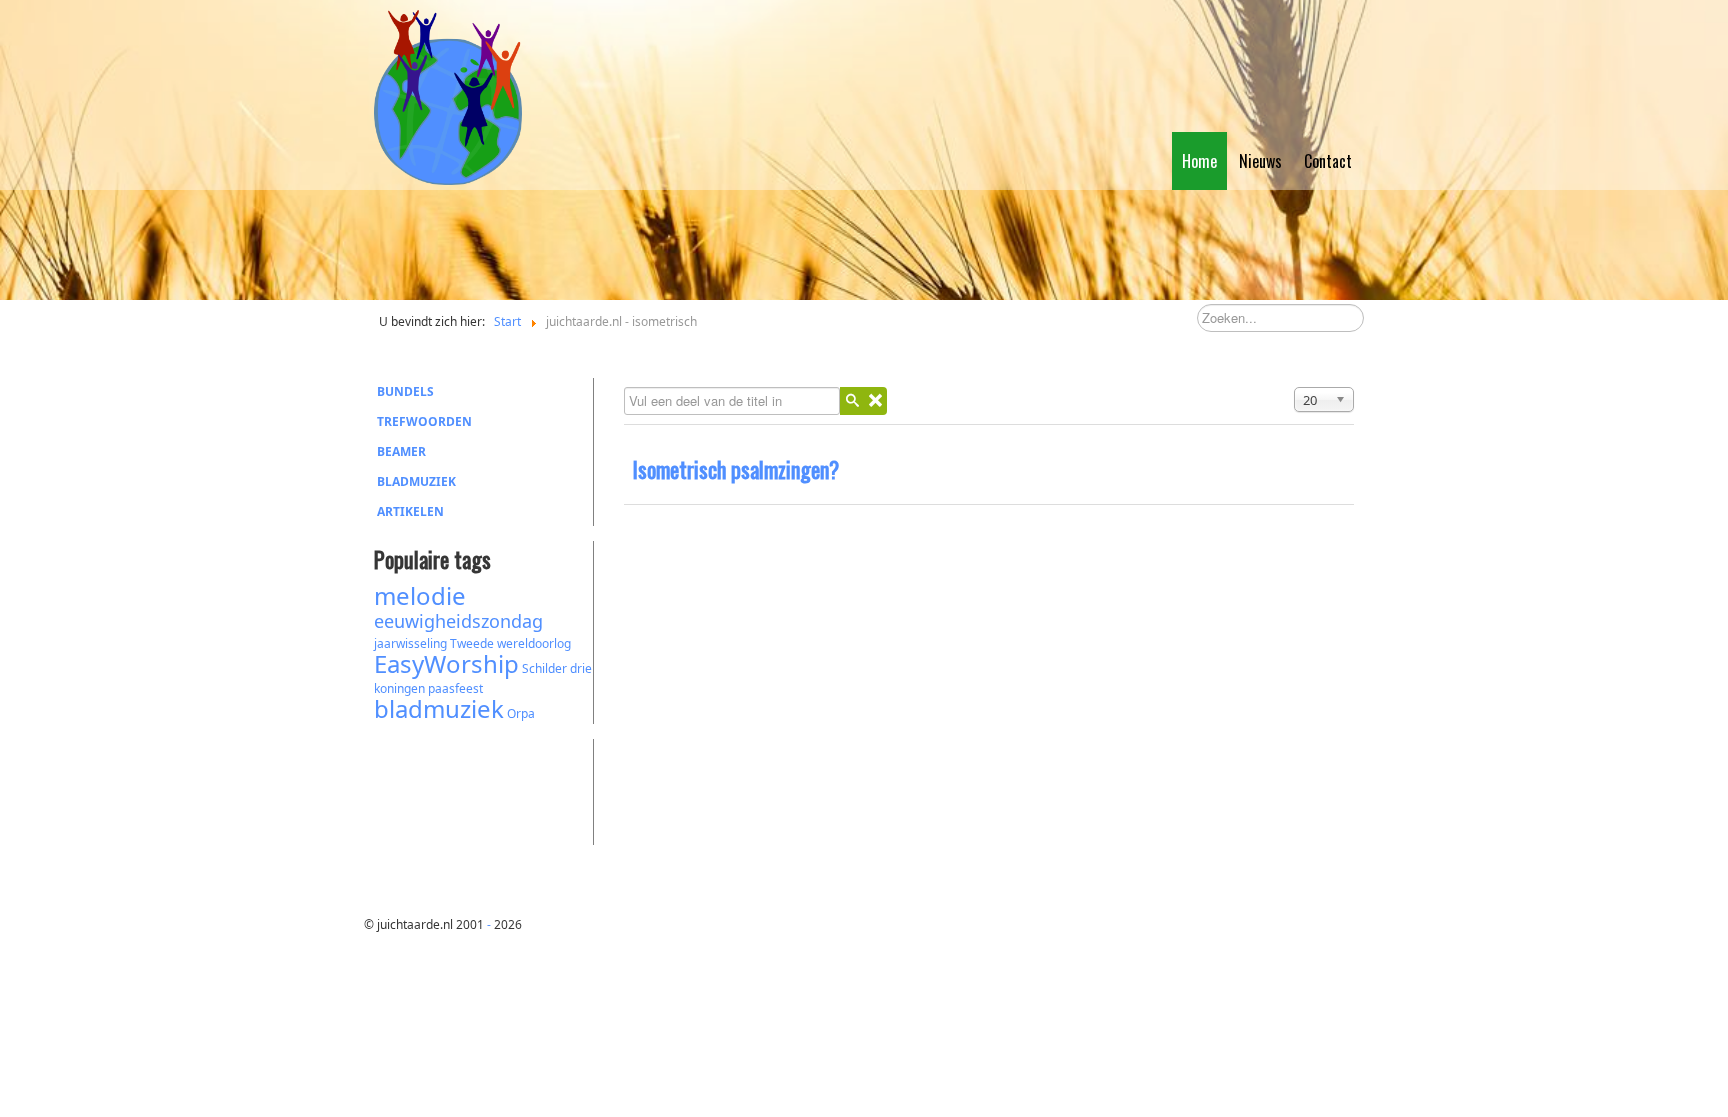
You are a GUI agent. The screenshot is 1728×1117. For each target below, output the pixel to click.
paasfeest (455, 688)
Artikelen (410, 511)
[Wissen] (875, 401)
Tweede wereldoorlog (510, 643)
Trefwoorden (424, 421)
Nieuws (1260, 161)
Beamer (401, 451)
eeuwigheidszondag (458, 621)
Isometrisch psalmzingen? (735, 469)
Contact (1328, 161)
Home (1199, 161)
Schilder (544, 668)
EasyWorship (446, 663)
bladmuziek (439, 708)
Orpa (521, 713)
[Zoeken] (852, 401)
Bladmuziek (416, 481)
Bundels (405, 391)
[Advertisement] (484, 789)
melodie (420, 595)
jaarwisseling (410, 643)
